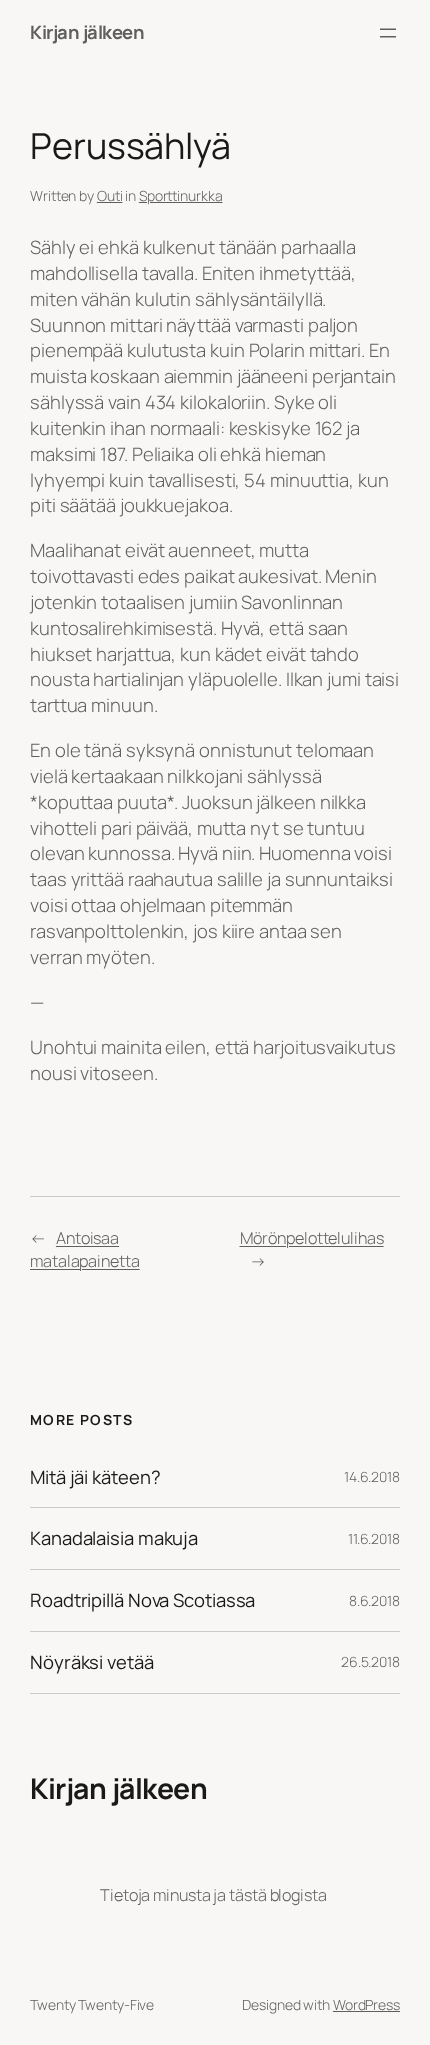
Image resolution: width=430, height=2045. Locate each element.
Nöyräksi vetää (92, 1662)
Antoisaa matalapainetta (85, 1249)
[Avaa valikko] (388, 33)
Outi (110, 195)
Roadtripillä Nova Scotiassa (142, 1600)
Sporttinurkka (181, 195)
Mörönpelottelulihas (312, 1238)
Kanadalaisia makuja (114, 1538)
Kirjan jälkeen (87, 32)
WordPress (366, 2004)
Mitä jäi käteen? (95, 1477)
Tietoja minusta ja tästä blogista (213, 1895)
